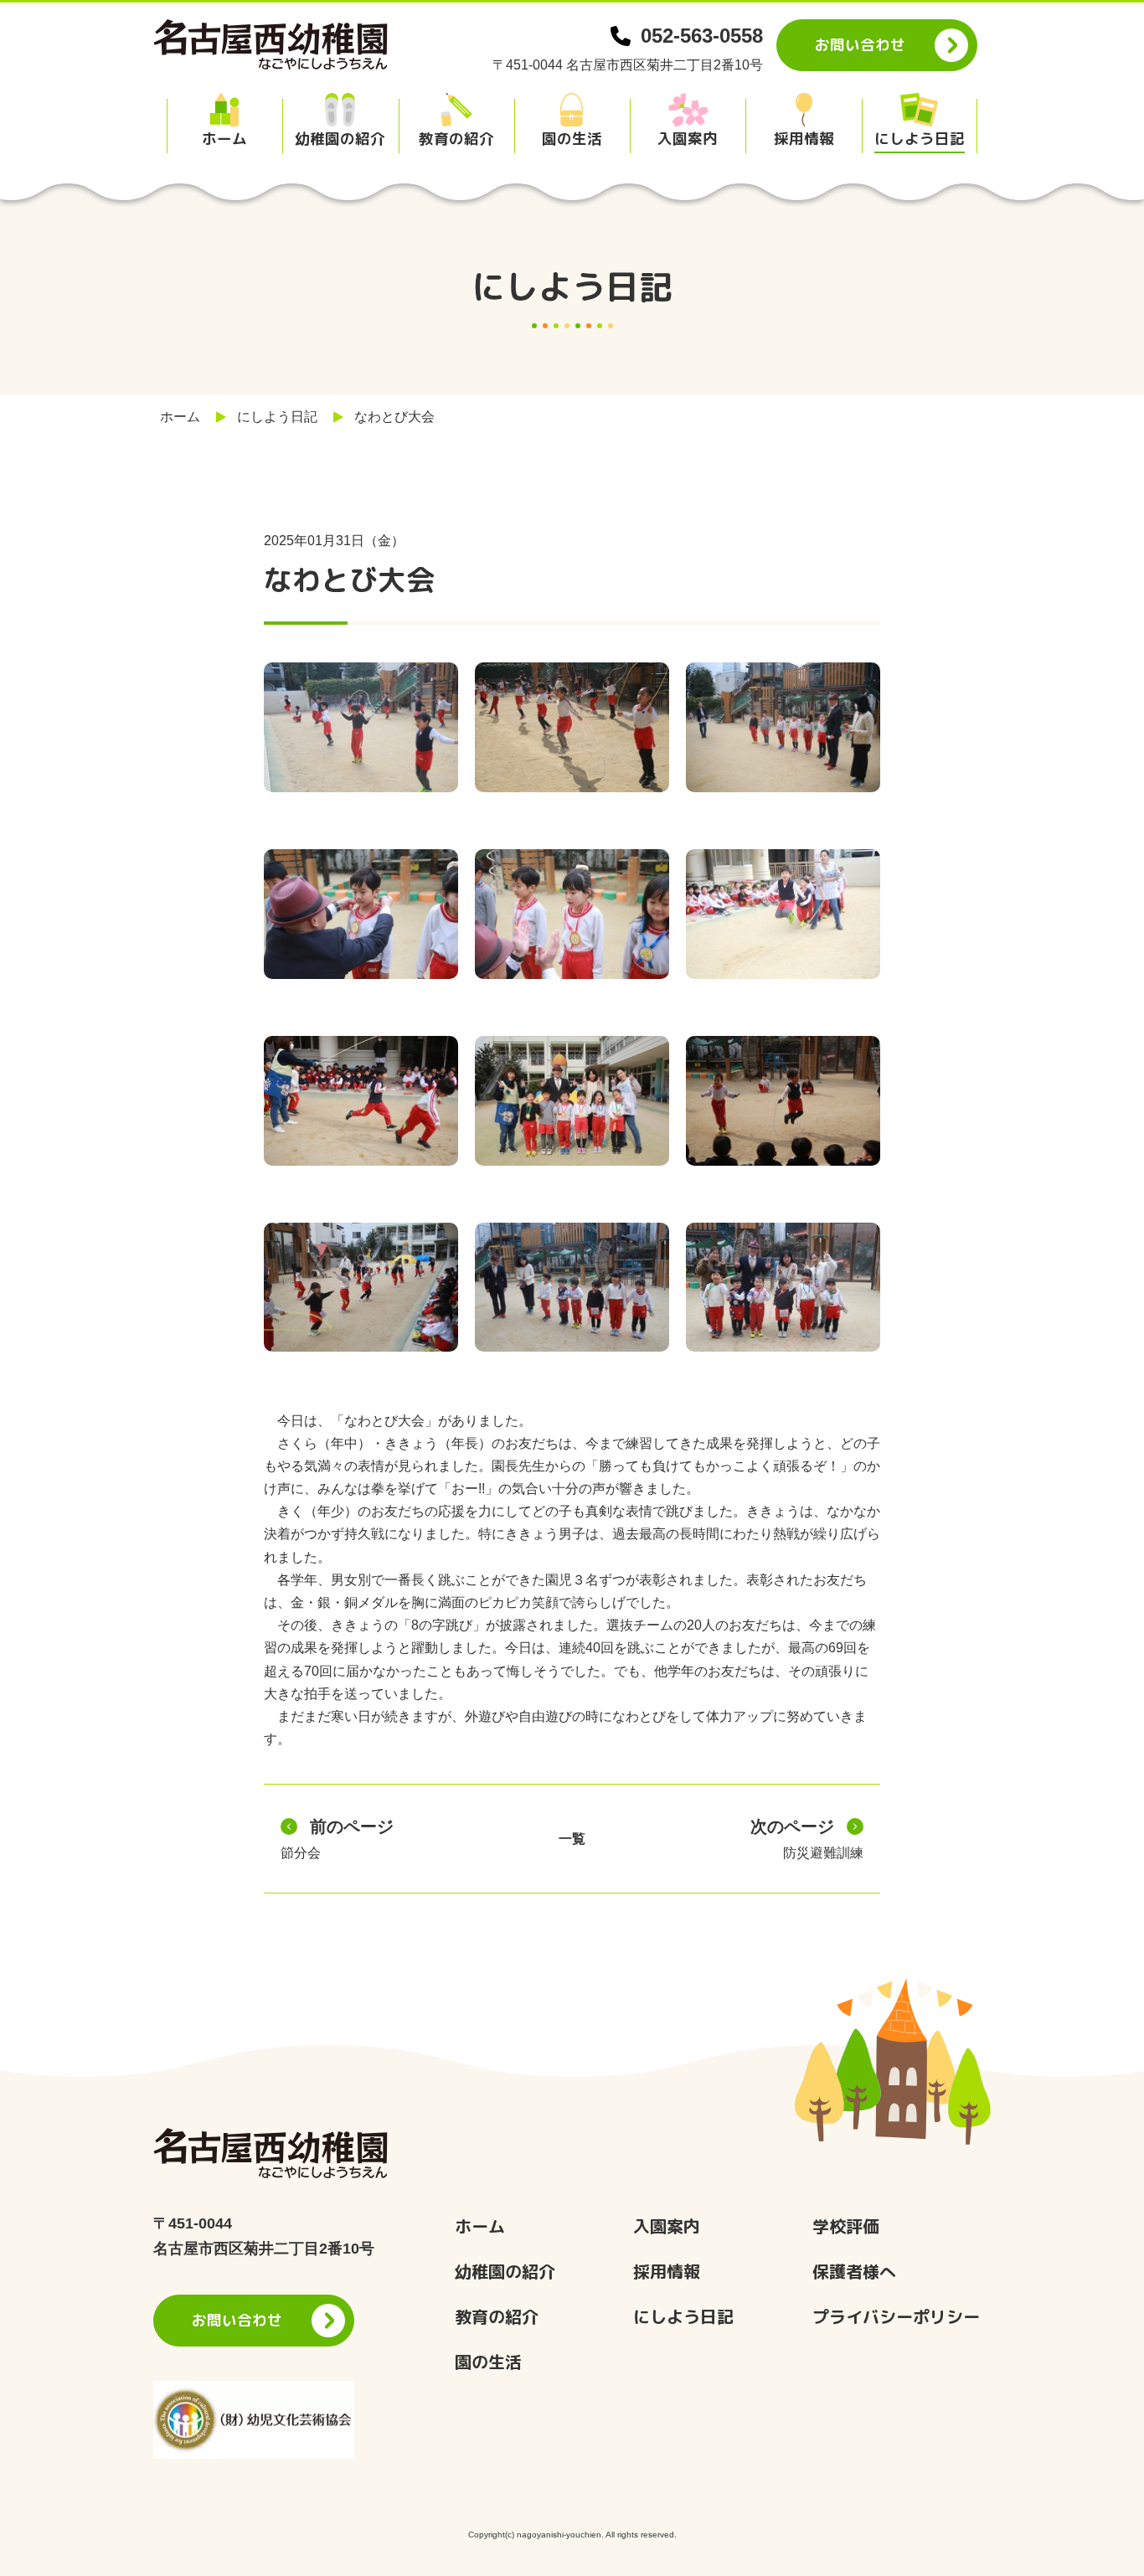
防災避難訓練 (807, 1839)
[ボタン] (224, 123)
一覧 (572, 1839)
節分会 (337, 1839)
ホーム (180, 417)
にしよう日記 (277, 417)
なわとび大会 (394, 417)
